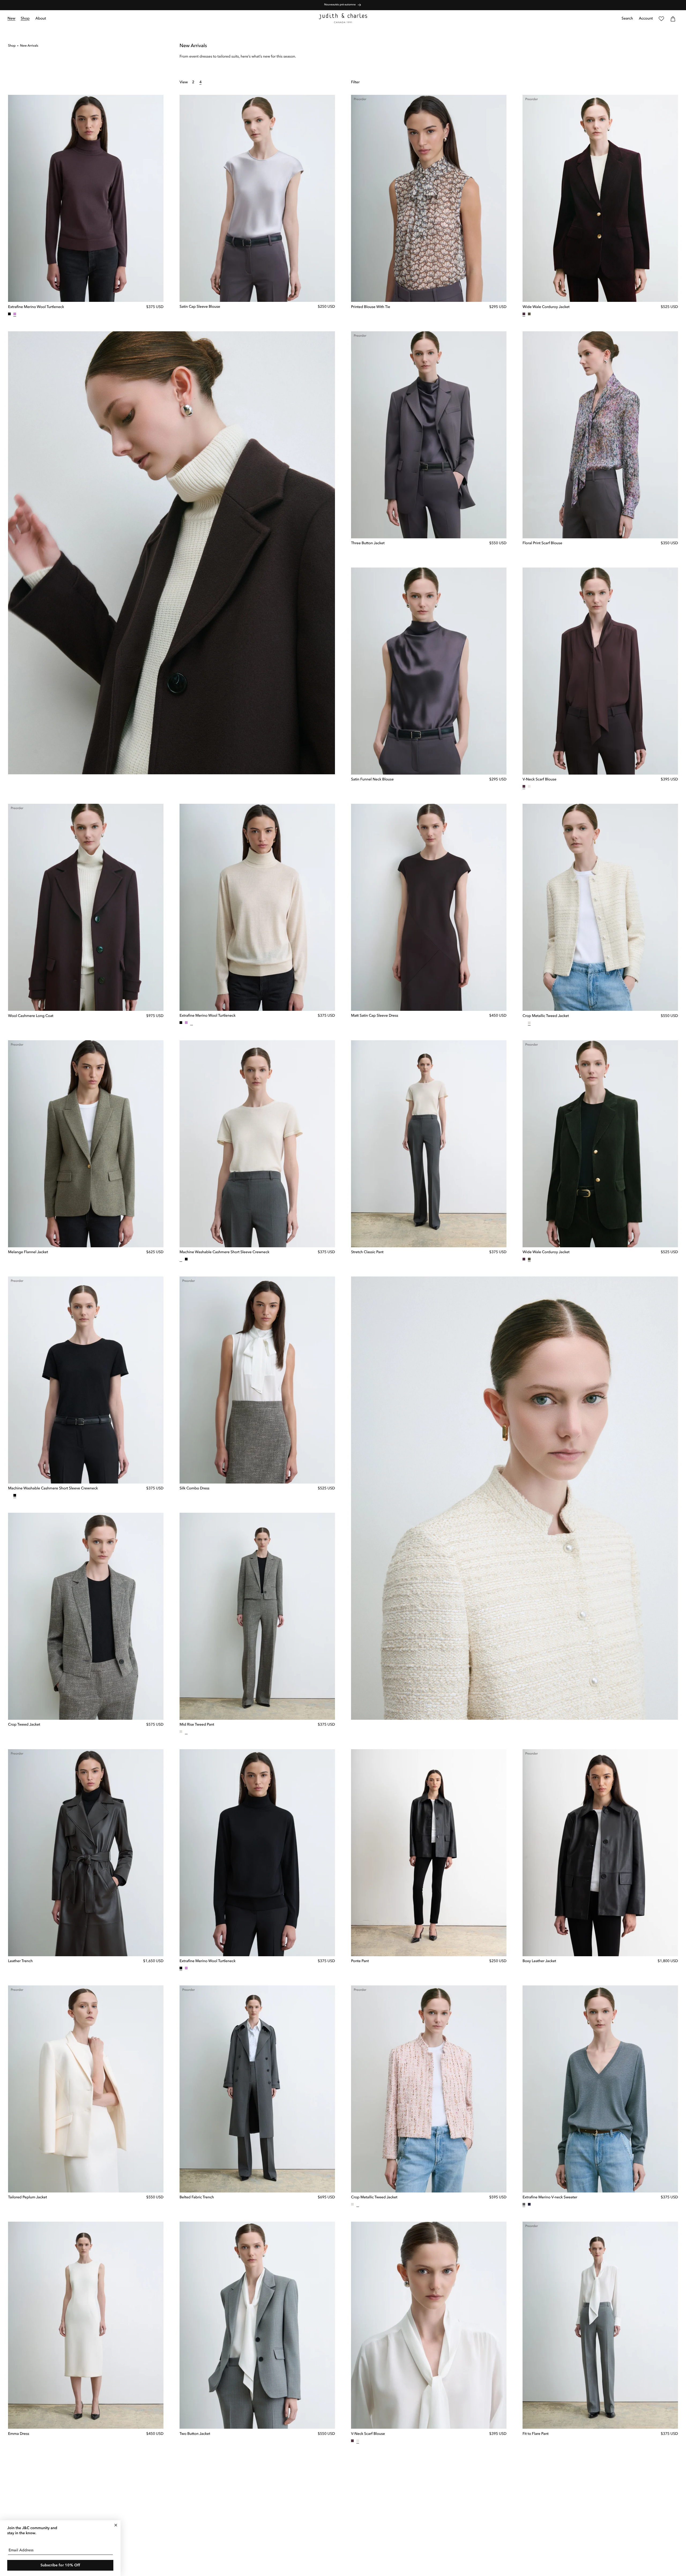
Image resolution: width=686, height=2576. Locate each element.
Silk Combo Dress (194, 1489)
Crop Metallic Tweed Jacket (546, 1016)
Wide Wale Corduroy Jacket (546, 307)
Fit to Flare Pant (536, 2434)
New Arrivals (29, 46)
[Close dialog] (116, 2525)
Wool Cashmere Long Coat (31, 1016)
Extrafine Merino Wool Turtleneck (36, 307)
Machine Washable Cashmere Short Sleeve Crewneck (224, 1252)
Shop (12, 46)
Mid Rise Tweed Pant (197, 1725)
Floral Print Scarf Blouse (542, 543)
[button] (25, 19)
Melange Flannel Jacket (28, 1252)
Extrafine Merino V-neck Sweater (550, 2198)
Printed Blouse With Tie (371, 307)
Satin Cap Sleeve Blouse (200, 307)
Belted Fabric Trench (197, 2198)
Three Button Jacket (368, 543)
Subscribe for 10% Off (60, 2565)
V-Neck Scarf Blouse (539, 780)
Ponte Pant (360, 1961)
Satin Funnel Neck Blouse (372, 780)
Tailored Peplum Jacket (27, 2198)
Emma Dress (19, 2434)
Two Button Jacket (195, 2434)
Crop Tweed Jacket (24, 1725)
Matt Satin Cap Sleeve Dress (375, 1016)
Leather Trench (20, 1961)
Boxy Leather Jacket (539, 1961)
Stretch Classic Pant (367, 1252)
